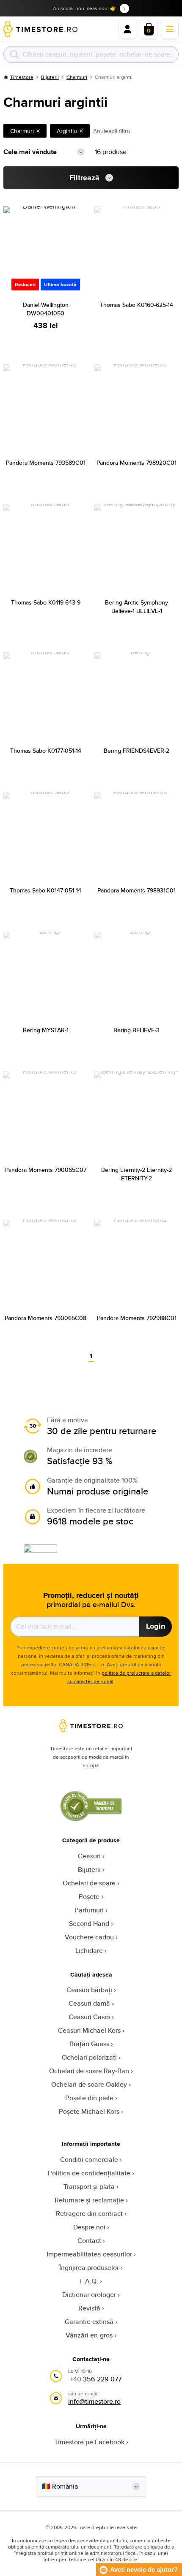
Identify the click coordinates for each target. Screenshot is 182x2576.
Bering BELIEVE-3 (136, 1030)
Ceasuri (89, 1856)
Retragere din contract (89, 2214)
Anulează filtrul (112, 131)
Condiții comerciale (89, 2160)
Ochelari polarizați (89, 2057)
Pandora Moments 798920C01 (136, 463)
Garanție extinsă (89, 2322)
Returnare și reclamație (89, 2200)
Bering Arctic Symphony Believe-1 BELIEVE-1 (136, 607)
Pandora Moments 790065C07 (46, 1170)
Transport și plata (89, 2187)
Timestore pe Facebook (89, 2442)
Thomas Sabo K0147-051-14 (45, 890)
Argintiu (67, 131)
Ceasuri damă (89, 2003)
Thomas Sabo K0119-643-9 (46, 602)
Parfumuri (89, 1910)
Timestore (22, 77)
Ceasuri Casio (89, 2017)
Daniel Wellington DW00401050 (46, 309)
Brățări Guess (89, 2044)
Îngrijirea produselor (89, 2268)
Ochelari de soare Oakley (89, 2084)
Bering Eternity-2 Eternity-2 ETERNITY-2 (136, 1174)
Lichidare (89, 1951)
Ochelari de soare (89, 1883)
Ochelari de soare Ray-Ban (89, 2071)
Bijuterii (50, 77)
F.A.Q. (89, 2281)
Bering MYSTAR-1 (46, 1030)
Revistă (89, 2308)
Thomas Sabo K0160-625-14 (136, 305)
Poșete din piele (89, 2098)
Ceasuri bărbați (89, 1990)
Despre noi (89, 2227)
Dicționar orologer (89, 2295)
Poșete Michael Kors (89, 2111)
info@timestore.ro (94, 2401)
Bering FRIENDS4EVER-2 (136, 751)
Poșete (89, 1897)
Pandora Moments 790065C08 (45, 1318)
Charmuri (77, 77)
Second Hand (89, 1924)
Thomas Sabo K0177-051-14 (46, 751)
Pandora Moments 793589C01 (46, 463)
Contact (89, 2241)
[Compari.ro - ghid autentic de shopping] (91, 1819)
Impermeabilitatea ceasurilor (89, 2254)
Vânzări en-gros (89, 2335)
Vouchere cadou (89, 1937)
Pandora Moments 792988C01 (137, 1318)
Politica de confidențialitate (89, 2173)
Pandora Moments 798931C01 (136, 890)
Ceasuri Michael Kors (89, 2030)
